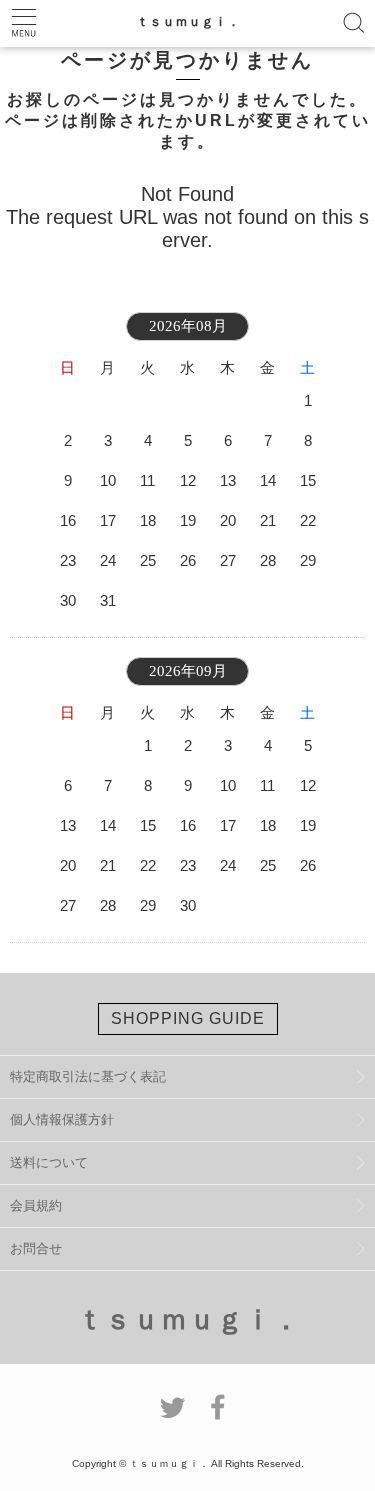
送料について (49, 1162)
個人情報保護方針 (62, 1119)
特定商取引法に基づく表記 (88, 1076)
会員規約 (36, 1205)
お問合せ (36, 1248)
